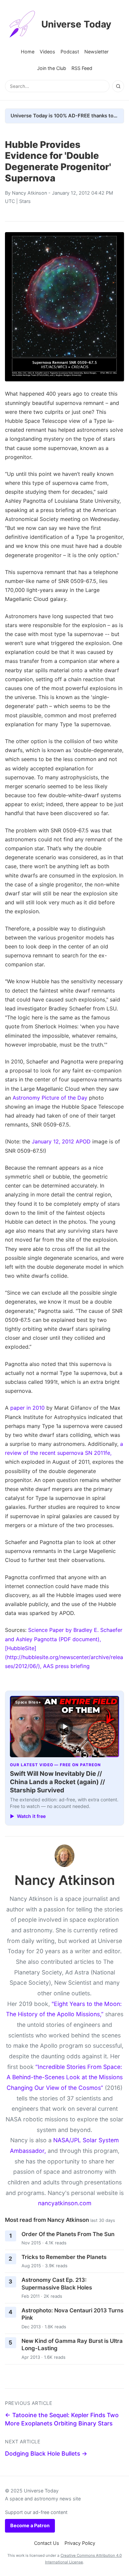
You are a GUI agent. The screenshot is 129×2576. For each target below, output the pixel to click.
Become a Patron (30, 2525)
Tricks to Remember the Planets (64, 2257)
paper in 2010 (27, 1408)
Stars (25, 201)
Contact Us (47, 2543)
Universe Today (76, 24)
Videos (47, 52)
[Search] (118, 86)
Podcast (70, 52)
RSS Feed (82, 68)
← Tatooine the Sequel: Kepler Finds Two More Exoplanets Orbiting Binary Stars (62, 2419)
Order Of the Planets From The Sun (68, 2234)
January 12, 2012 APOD (61, 1141)
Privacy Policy (80, 2543)
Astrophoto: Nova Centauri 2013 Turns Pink (72, 2314)
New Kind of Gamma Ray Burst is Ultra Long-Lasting (72, 2345)
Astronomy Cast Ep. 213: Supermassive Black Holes (57, 2284)
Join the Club (52, 68)
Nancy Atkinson (29, 193)
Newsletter (96, 52)
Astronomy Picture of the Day (50, 1098)
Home (28, 52)
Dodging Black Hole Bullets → (46, 2453)
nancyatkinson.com (65, 2203)
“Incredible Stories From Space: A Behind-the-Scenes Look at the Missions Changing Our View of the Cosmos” (65, 2077)
